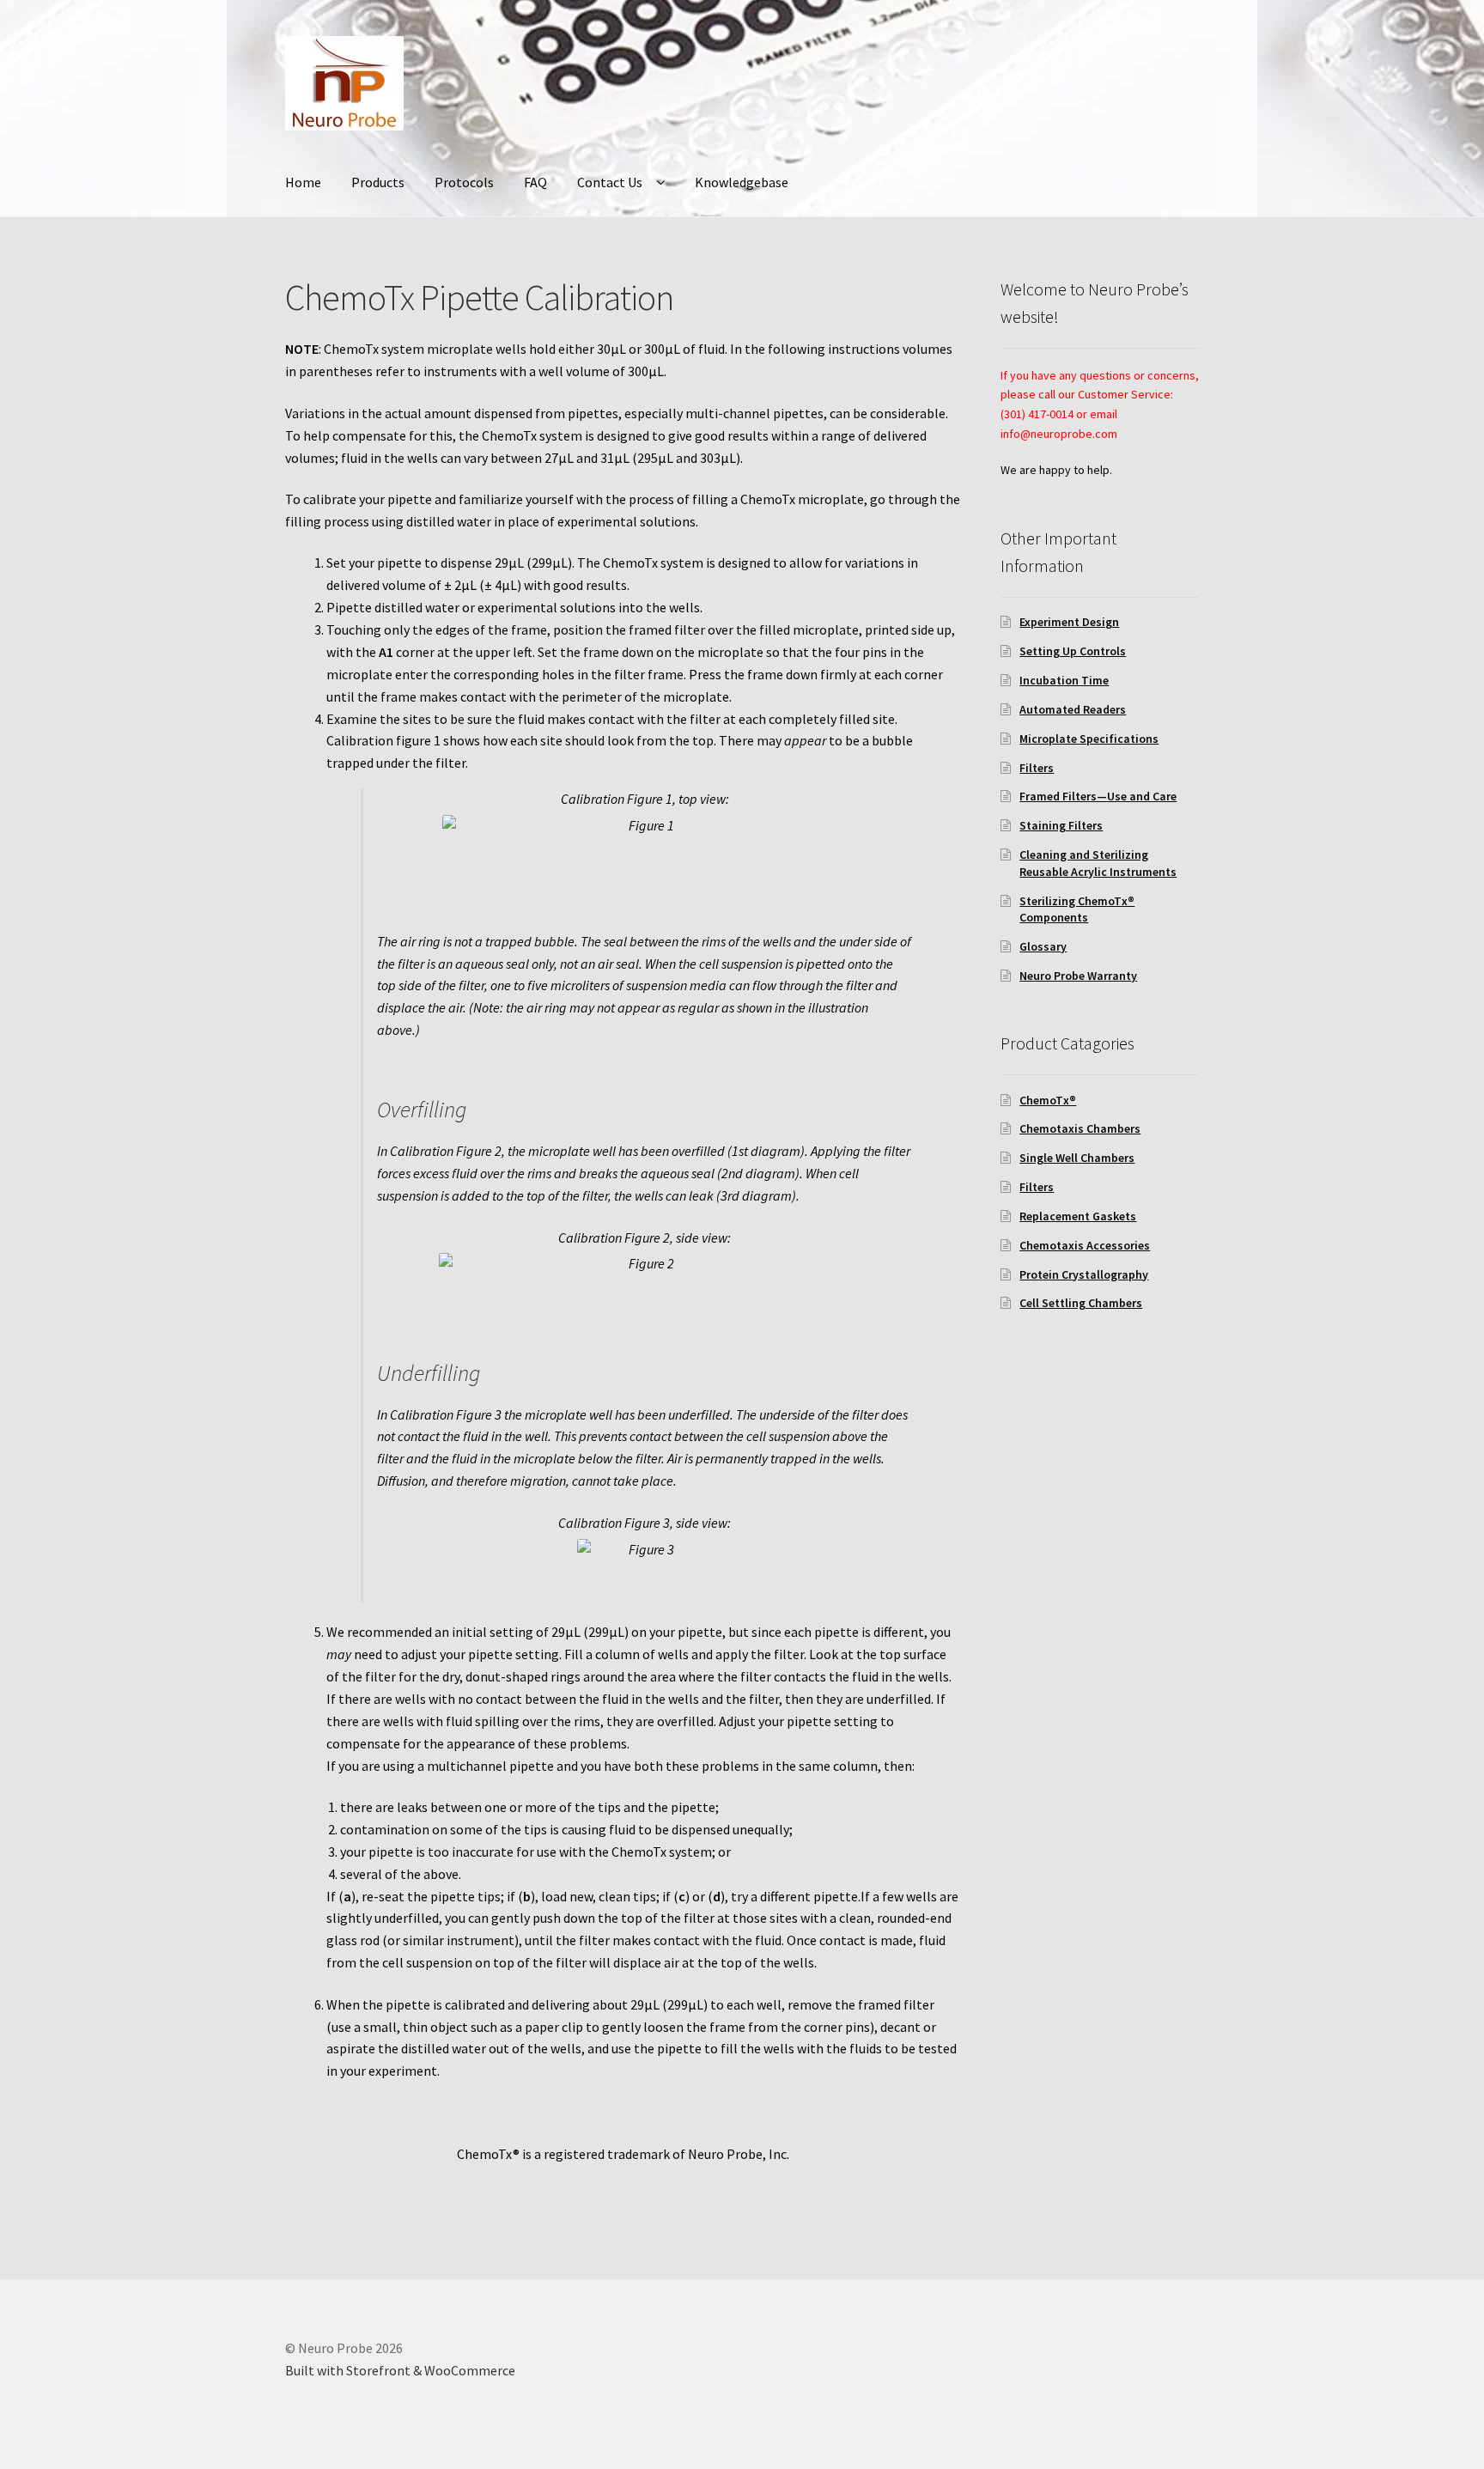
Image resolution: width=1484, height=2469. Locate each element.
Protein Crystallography (1084, 1274)
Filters (1037, 768)
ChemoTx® (1048, 1100)
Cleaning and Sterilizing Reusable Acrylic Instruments (1098, 863)
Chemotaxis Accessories (1085, 1245)
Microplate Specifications (1089, 739)
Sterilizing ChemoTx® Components (1077, 909)
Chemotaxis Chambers (1080, 1128)
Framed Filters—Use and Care (1098, 796)
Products (378, 182)
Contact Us (610, 182)
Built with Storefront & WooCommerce (400, 2370)
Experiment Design (1069, 622)
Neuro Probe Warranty (1078, 976)
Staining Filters (1061, 825)
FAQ (535, 182)
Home (303, 182)
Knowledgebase (742, 182)
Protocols (464, 182)
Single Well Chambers (1077, 1158)
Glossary (1043, 946)
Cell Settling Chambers (1081, 1303)
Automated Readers (1073, 709)
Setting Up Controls (1073, 651)
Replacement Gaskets (1078, 1216)
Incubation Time (1064, 680)
